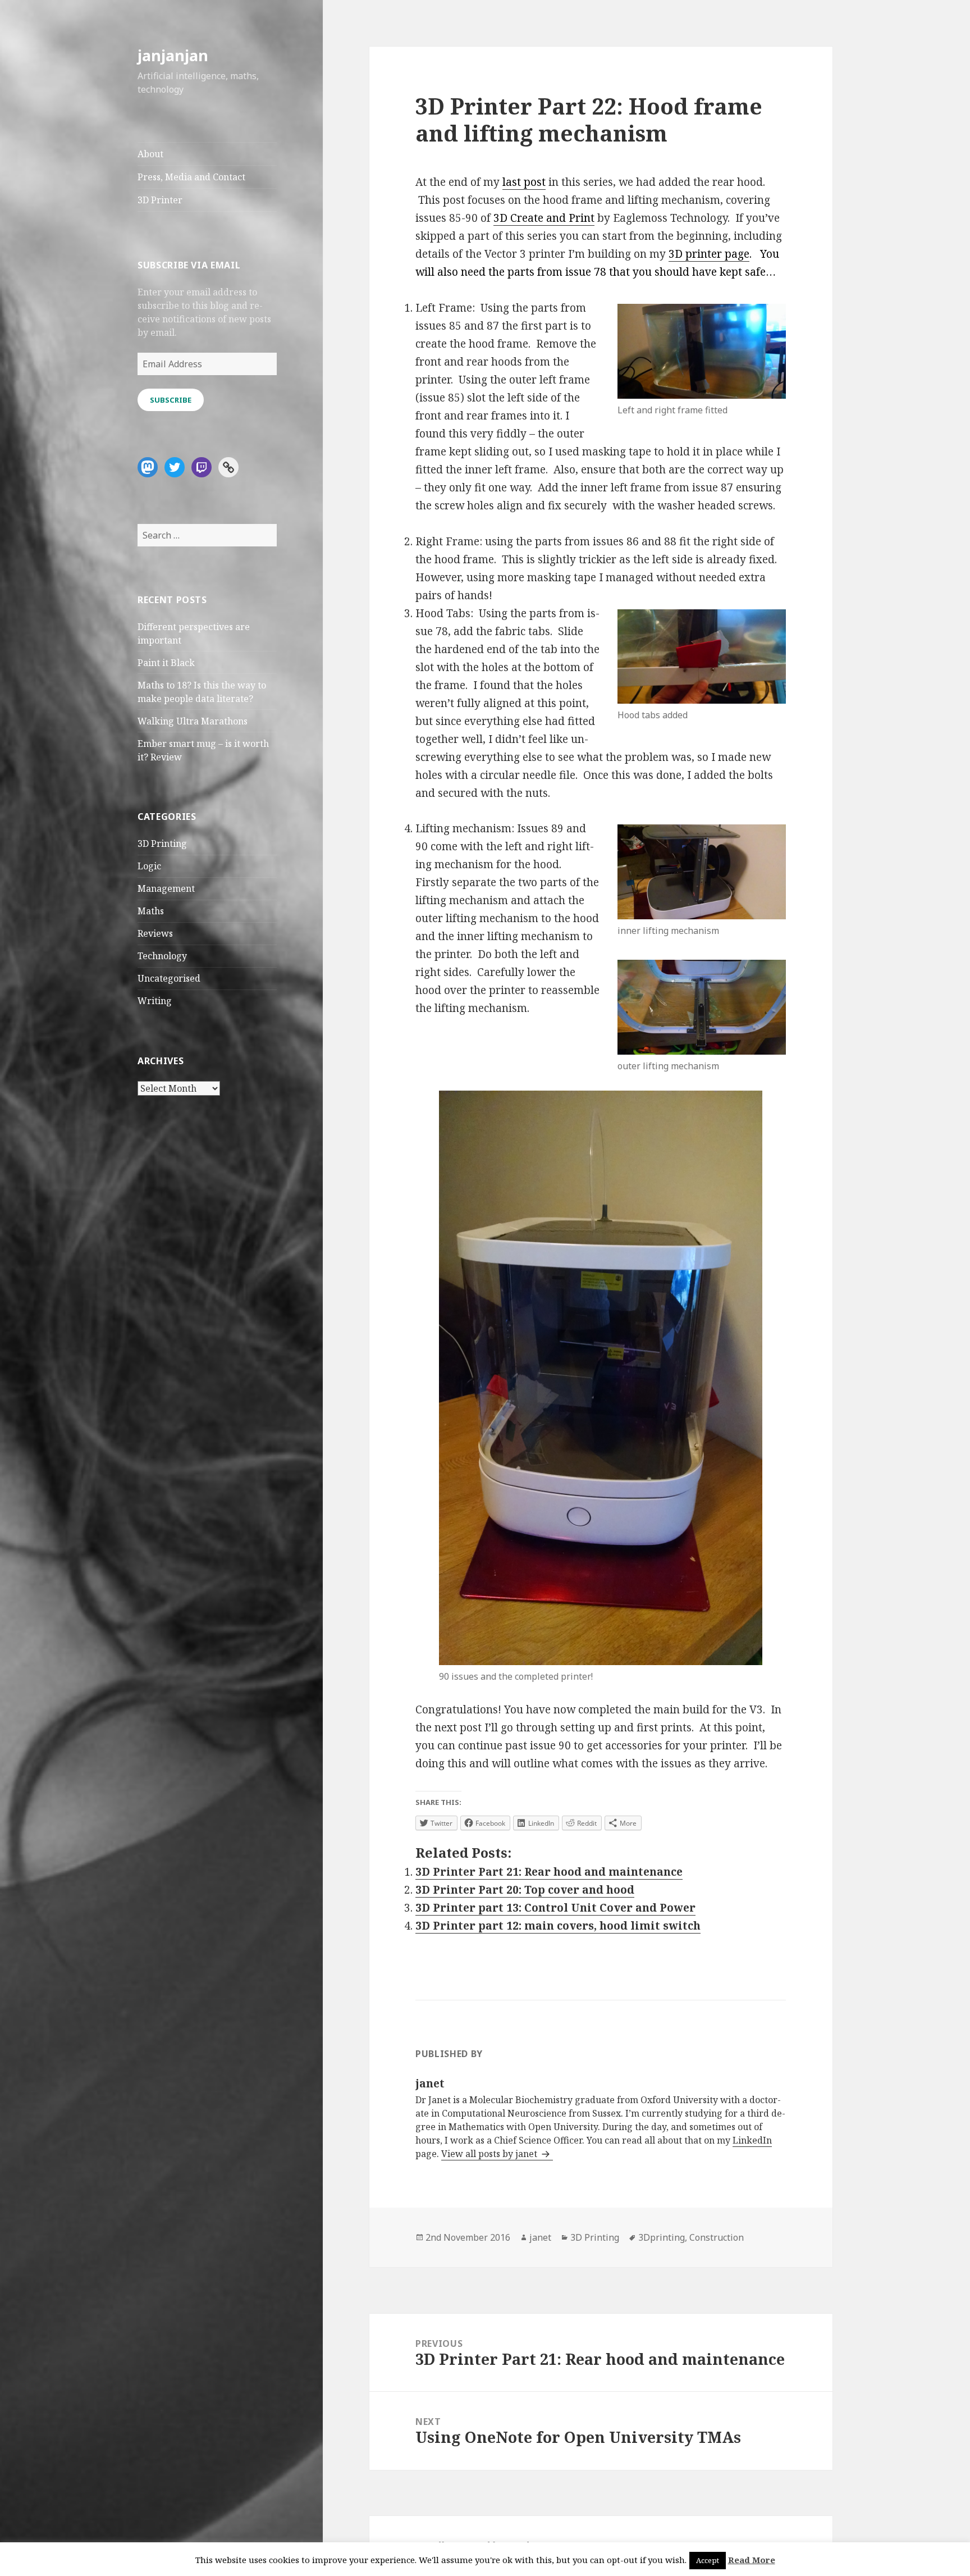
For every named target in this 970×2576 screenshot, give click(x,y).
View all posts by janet (490, 2154)
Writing (155, 1001)
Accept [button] (708, 2560)
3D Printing (162, 844)
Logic (149, 866)
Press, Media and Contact (191, 177)
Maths (151, 911)
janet (540, 2237)
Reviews (155, 933)
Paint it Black (166, 663)
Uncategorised (169, 978)
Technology (162, 956)
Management (166, 888)
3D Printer (160, 200)
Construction (717, 2237)
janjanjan (173, 55)
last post (524, 182)
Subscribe (171, 400)
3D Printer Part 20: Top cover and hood (525, 1890)
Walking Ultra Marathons (193, 721)
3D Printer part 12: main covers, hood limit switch (558, 1926)
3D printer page (709, 254)
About (150, 154)
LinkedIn (752, 2140)
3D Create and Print (544, 218)
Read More (752, 2560)
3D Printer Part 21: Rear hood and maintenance (549, 1872)
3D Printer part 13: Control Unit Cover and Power (555, 1908)
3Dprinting (662, 2237)
